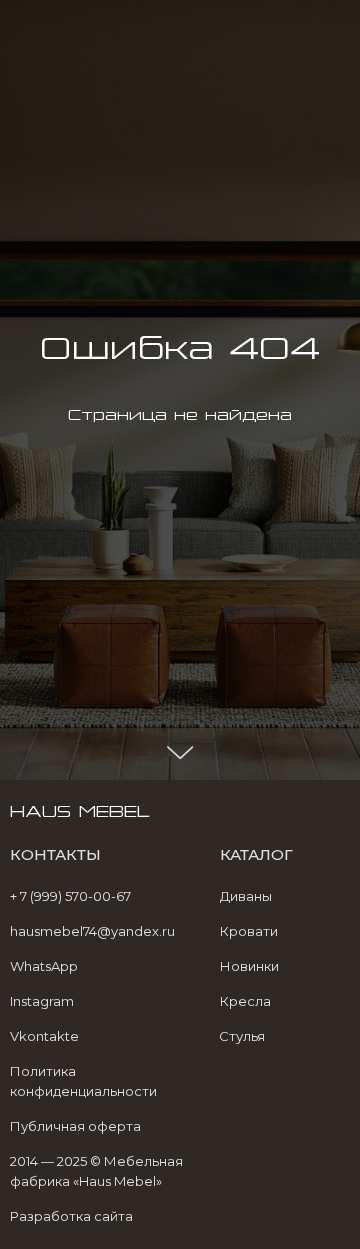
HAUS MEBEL (80, 24)
